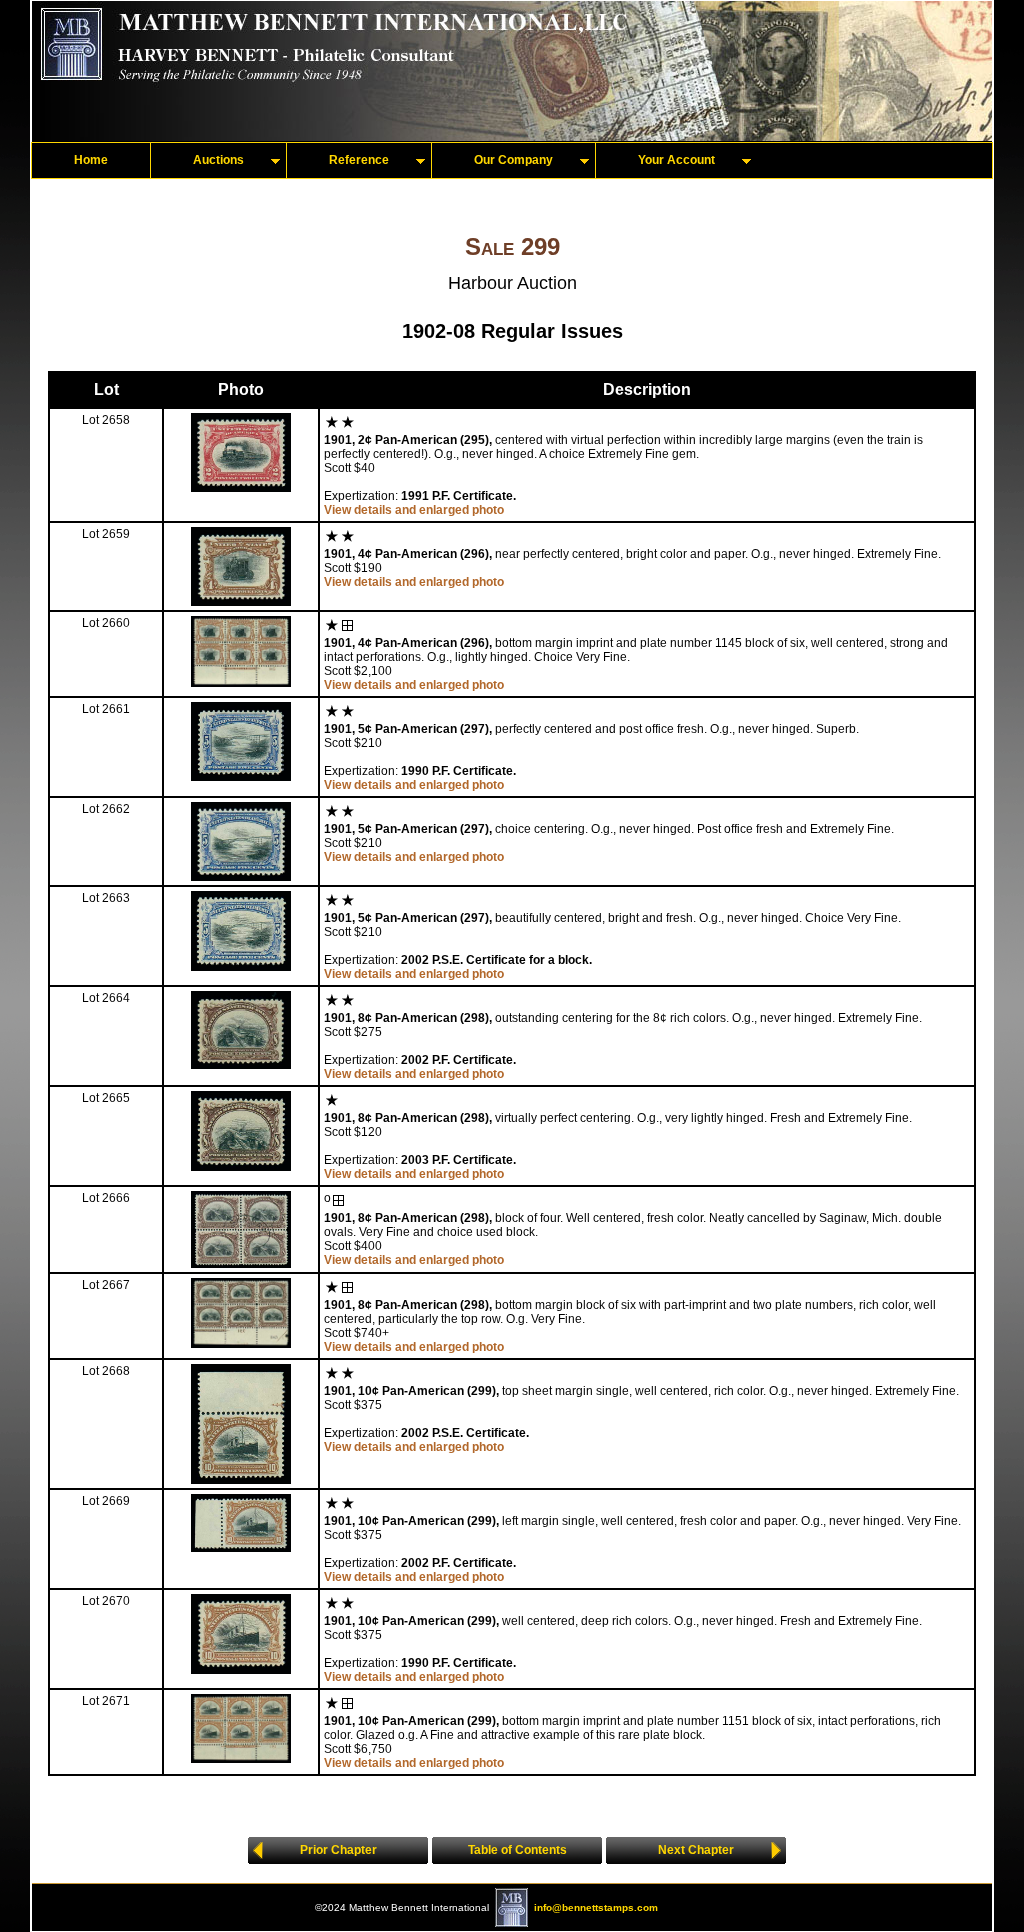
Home (91, 160)
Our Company (513, 160)
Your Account (676, 160)
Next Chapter (696, 1850)
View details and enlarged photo (414, 510)
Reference (359, 160)
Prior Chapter (338, 1850)
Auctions (218, 160)
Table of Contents (517, 1850)
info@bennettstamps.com (596, 1907)
